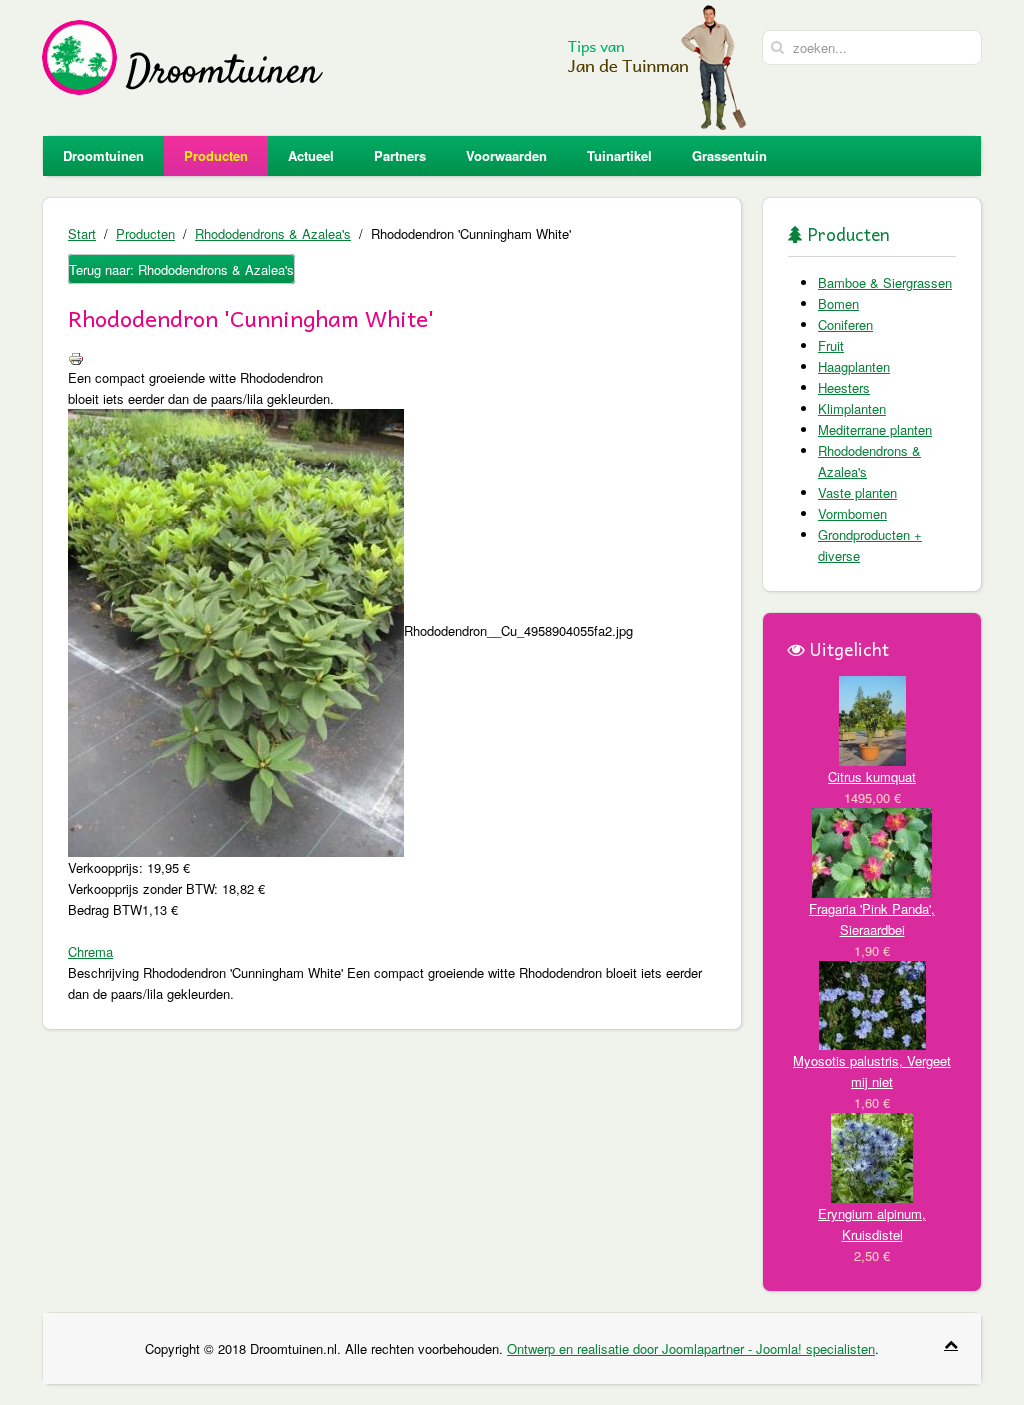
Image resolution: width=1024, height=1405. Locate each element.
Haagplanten (854, 366)
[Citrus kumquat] (872, 718)
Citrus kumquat (872, 776)
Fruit (831, 345)
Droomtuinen (103, 155)
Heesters (844, 387)
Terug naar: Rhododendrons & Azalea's (181, 269)
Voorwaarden (506, 155)
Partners (400, 155)
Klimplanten (852, 408)
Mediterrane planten (875, 429)
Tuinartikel (619, 155)
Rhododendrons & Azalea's (273, 233)
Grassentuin (729, 155)
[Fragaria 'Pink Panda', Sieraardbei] (872, 850)
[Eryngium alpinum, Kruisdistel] (872, 1155)
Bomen (838, 303)
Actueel (311, 155)
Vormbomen (852, 513)
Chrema (90, 951)
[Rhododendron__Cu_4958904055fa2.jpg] (236, 630)
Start (82, 233)
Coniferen (845, 324)
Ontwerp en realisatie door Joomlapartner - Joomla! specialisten (691, 1348)
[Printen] (76, 356)
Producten (216, 155)
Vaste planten (857, 492)
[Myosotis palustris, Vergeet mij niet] (872, 1003)
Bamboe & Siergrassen (885, 282)
